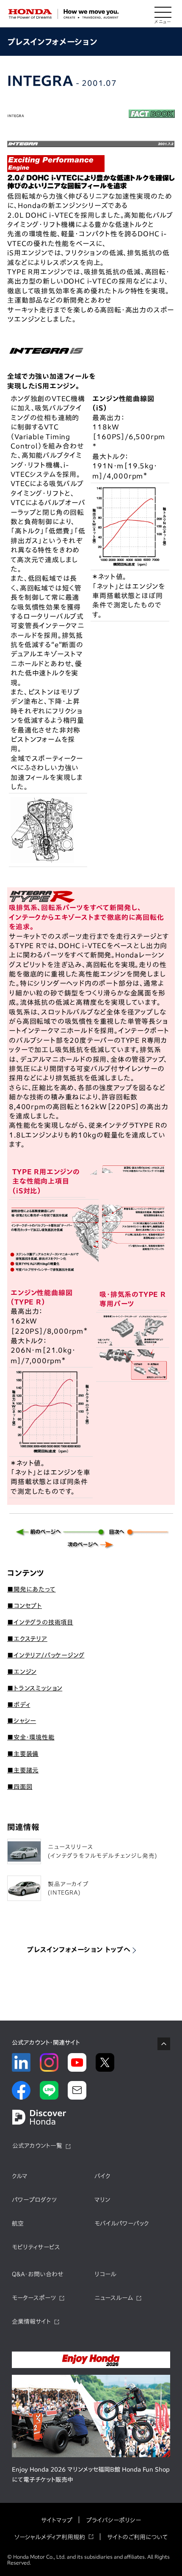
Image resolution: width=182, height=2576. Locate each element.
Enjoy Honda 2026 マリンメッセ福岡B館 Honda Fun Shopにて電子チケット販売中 (91, 2475)
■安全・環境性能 (31, 1737)
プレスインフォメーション (52, 42)
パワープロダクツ (34, 2200)
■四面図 (20, 1787)
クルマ (20, 2176)
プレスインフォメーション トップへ (79, 1950)
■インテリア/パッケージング (46, 1655)
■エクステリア (27, 1639)
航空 (18, 2223)
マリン (102, 2200)
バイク (102, 2176)
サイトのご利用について (137, 2537)
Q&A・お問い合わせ (38, 2274)
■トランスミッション (35, 1688)
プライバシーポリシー (113, 2520)
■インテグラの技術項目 (40, 1622)
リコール (105, 2274)
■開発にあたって (31, 1589)
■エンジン (22, 1672)
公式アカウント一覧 (37, 2146)
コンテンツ (26, 1573)
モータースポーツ (34, 2298)
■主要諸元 (23, 1770)
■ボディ (19, 1705)
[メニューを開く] (163, 14)
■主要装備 (23, 1754)
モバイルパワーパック (122, 2223)
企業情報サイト (31, 2322)
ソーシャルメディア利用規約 (50, 2537)
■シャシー (22, 1721)
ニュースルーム (114, 2298)
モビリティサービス (36, 2247)
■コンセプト (25, 1606)
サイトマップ (57, 2520)
